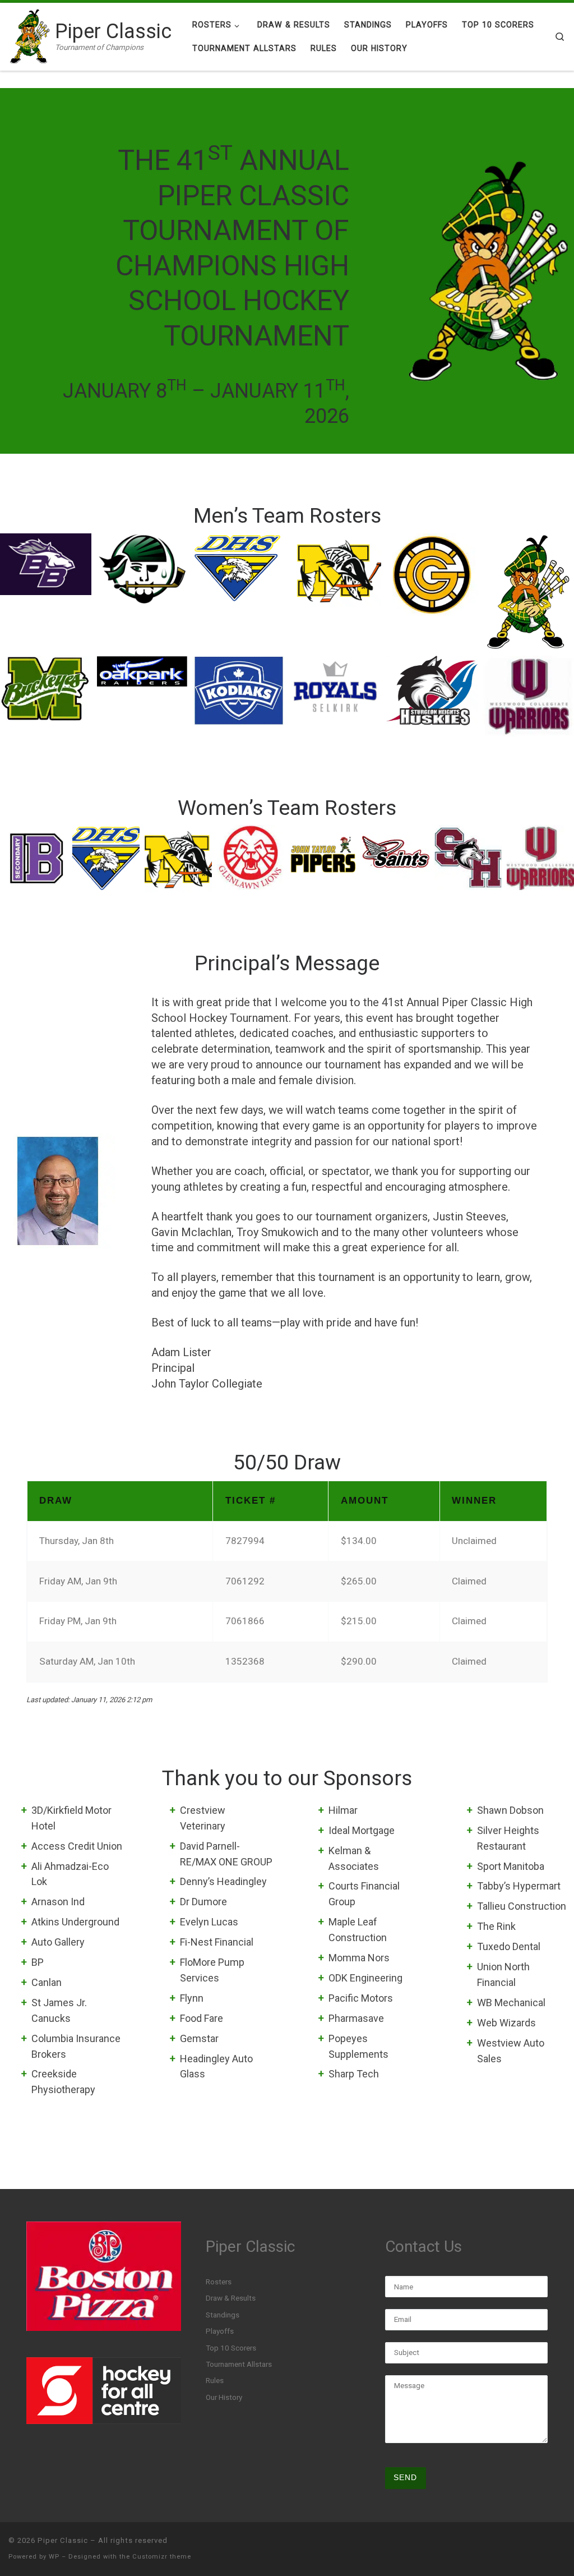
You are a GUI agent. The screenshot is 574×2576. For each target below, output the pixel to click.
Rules (215, 2380)
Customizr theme (162, 2557)
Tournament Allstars (239, 2364)
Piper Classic (63, 2540)
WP (54, 2557)
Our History (224, 2397)
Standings (223, 2315)
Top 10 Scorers (231, 2348)
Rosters (219, 2282)
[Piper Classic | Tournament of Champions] (30, 35)
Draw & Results (231, 2298)
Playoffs (220, 2331)
